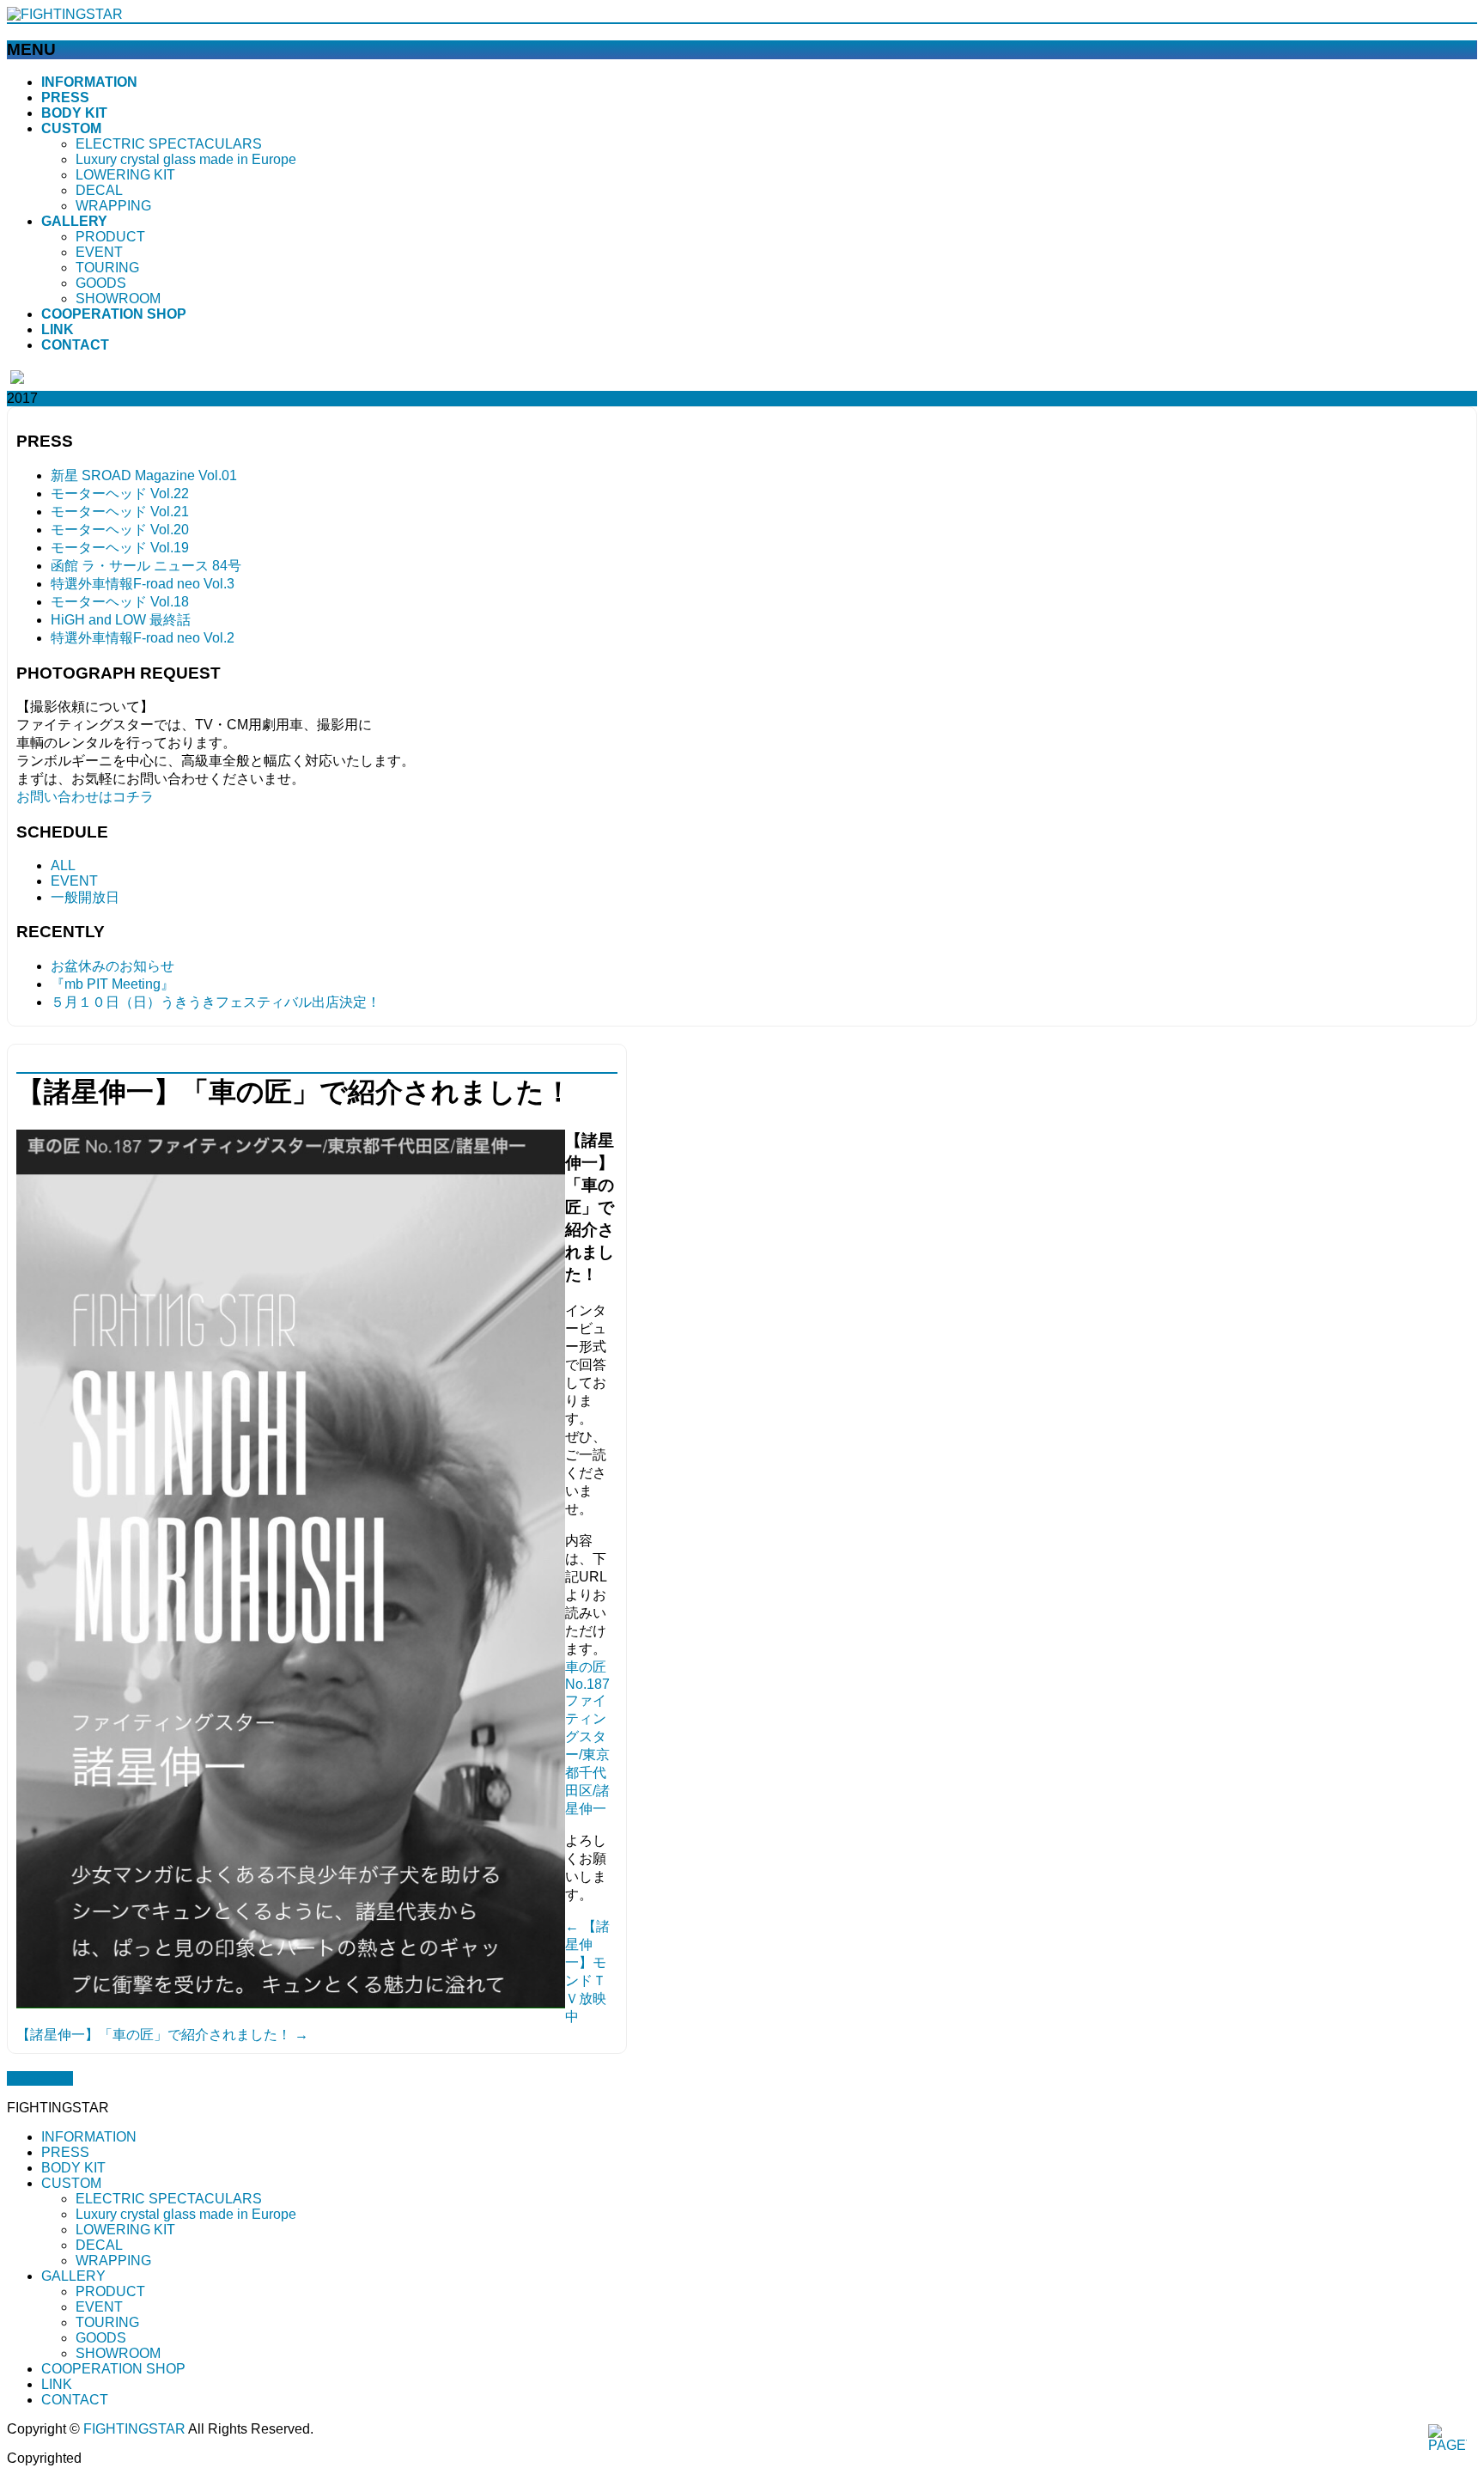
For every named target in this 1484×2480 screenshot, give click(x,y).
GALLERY (73, 2276)
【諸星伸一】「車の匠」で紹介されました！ (162, 2035)
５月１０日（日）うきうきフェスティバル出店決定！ (216, 1002)
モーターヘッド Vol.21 (120, 512)
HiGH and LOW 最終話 (121, 620)
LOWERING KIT (125, 175)
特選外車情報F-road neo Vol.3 (143, 584)
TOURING (107, 268)
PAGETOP (40, 2078)
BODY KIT (73, 2168)
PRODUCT (110, 237)
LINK (57, 2384)
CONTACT (75, 2400)
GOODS (101, 283)
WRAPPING (113, 206)
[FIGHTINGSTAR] (65, 14)
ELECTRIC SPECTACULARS (169, 144)
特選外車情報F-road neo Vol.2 (143, 638)
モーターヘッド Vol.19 (120, 548)
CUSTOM (71, 2183)
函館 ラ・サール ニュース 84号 (146, 566)
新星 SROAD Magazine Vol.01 (144, 475)
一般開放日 (85, 897)
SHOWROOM (118, 299)
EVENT (99, 252)
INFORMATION (89, 2137)
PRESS (65, 2152)
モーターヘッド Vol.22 (120, 494)
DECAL (99, 190)
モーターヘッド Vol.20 (120, 530)
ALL (63, 865)
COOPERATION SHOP (113, 2369)
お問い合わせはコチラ (85, 797)
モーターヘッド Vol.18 (120, 602)
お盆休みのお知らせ (113, 966)
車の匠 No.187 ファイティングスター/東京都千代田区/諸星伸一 (587, 1738)
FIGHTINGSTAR (134, 2429)
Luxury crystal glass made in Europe (186, 159)
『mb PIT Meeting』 (113, 984)
